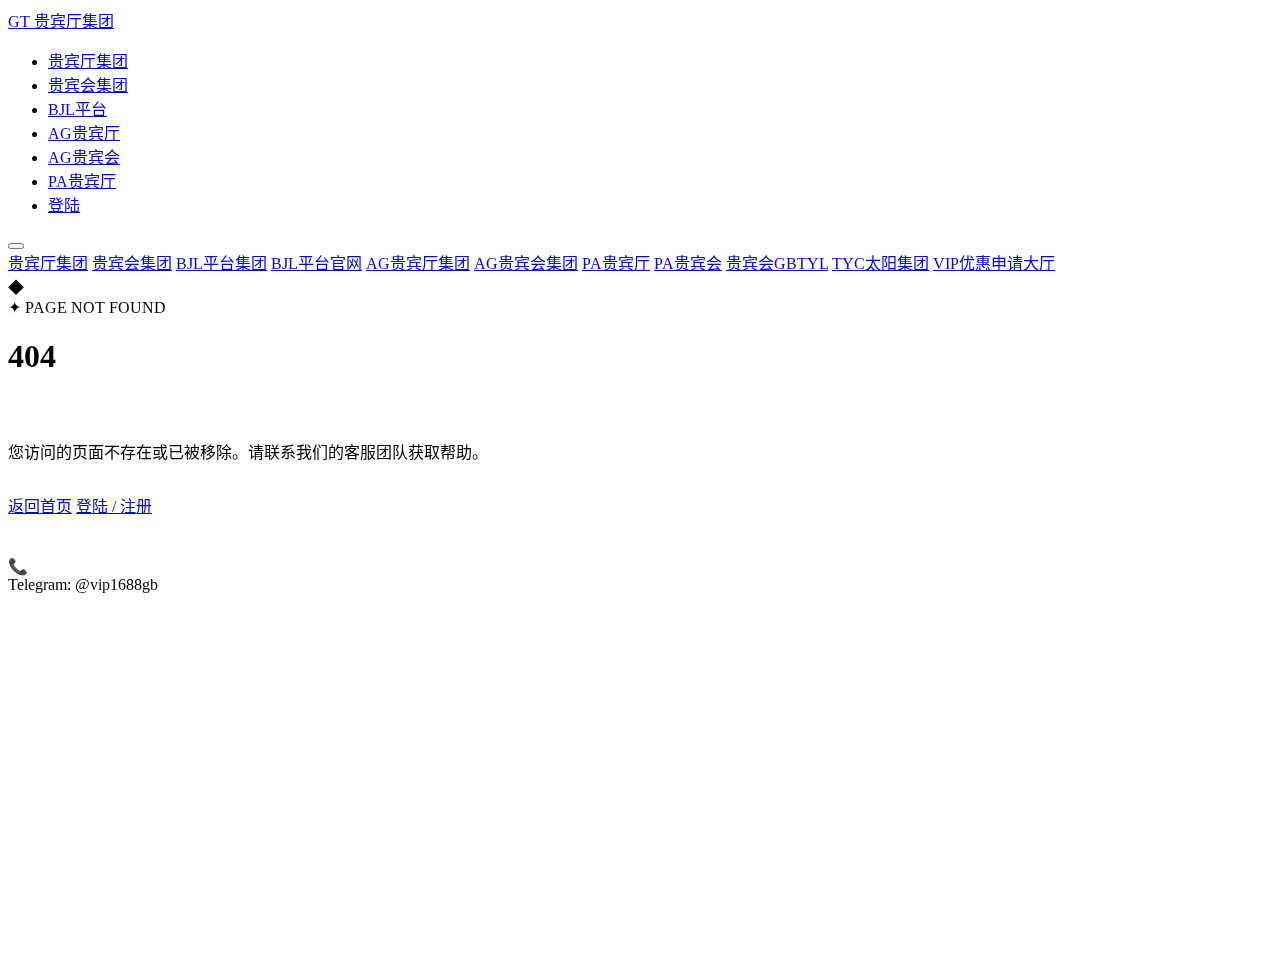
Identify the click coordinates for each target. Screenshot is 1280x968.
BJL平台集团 (221, 263)
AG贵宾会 (84, 157)
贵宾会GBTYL (777, 263)
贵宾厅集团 (88, 61)
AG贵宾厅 (84, 133)
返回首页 (40, 506)
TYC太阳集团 (880, 263)
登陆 (64, 205)
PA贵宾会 (688, 263)
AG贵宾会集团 (526, 263)
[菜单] (16, 246)
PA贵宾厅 (82, 181)
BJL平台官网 (316, 263)
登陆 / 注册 (1147, 263)
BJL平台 (77, 109)
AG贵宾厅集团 (418, 263)
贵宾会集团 (88, 85)
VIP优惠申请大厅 (994, 263)
